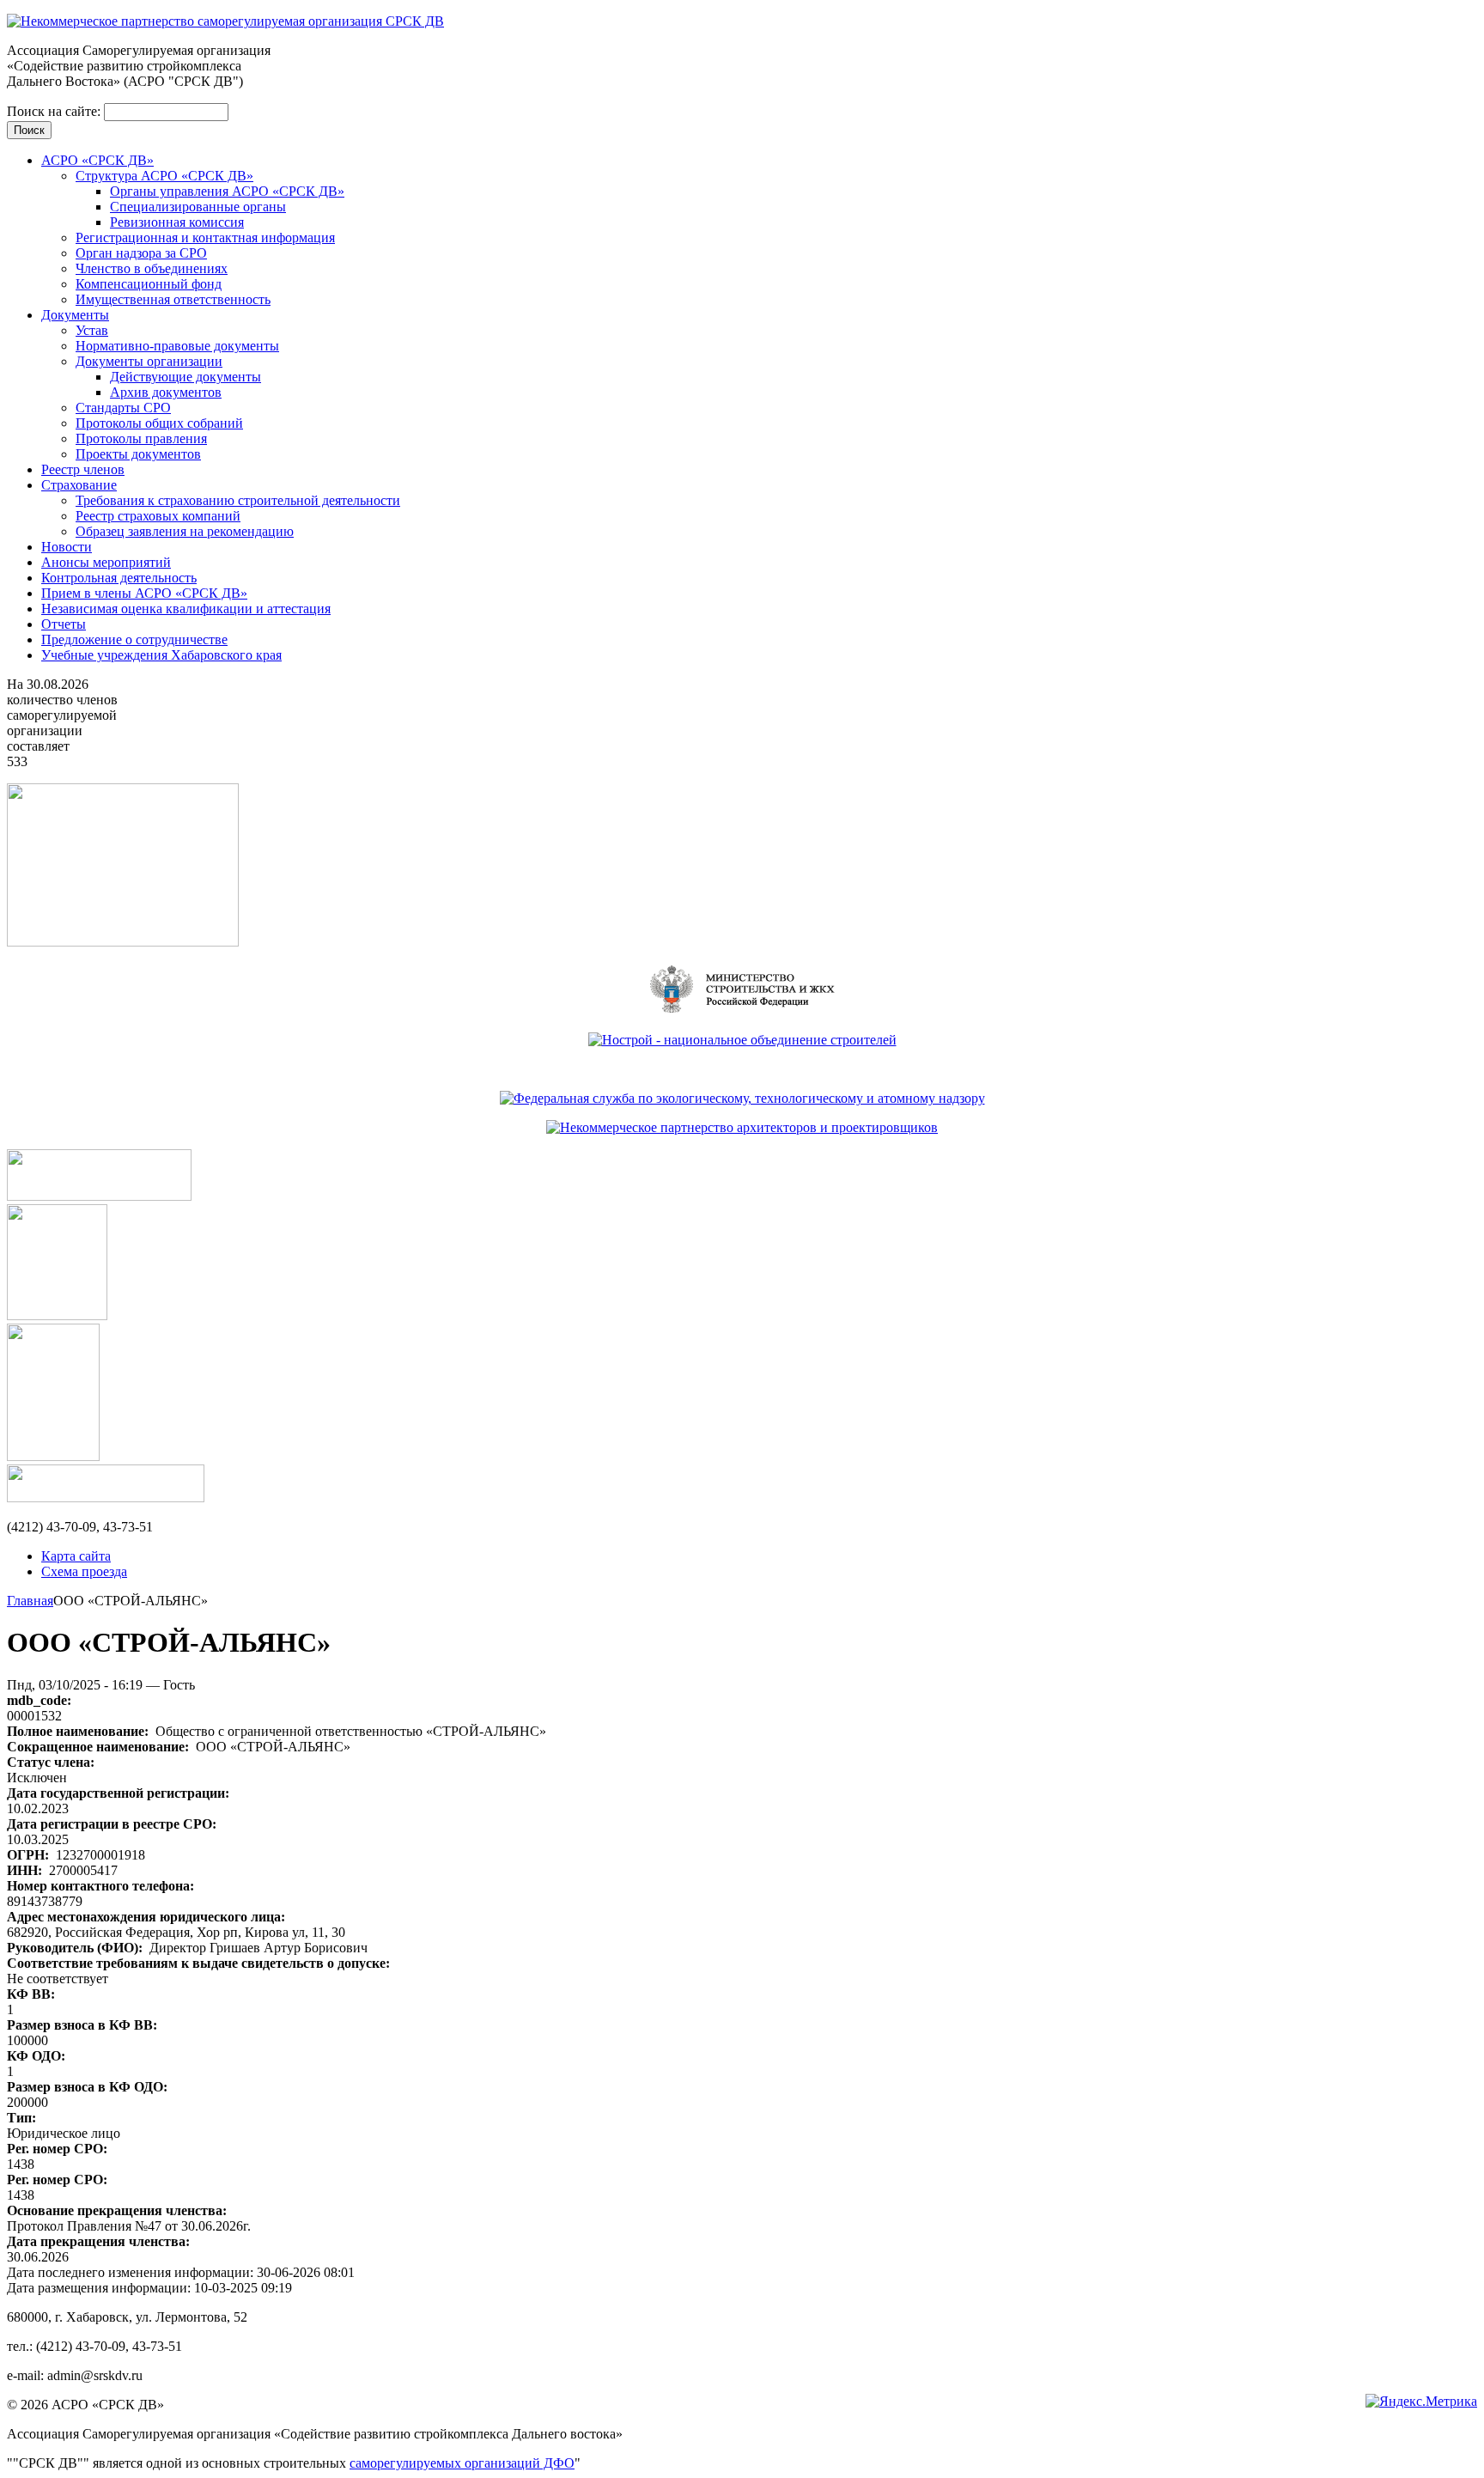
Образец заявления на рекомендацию (185, 531)
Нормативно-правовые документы (177, 346)
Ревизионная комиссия (177, 222)
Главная (30, 1601)
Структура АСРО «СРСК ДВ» (164, 176)
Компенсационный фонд (149, 284)
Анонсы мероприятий (106, 562)
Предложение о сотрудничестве (134, 639)
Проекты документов (138, 454)
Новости (67, 547)
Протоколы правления (141, 438)
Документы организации (149, 361)
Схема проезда (84, 1571)
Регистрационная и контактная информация (205, 237)
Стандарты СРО (123, 408)
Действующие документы (185, 377)
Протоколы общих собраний (159, 423)
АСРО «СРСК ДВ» (97, 160)
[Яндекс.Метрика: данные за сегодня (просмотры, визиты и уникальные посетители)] (1421, 2402)
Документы (75, 315)
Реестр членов (83, 469)
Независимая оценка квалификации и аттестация (186, 609)
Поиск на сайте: (55, 111)
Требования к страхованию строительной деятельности (238, 500)
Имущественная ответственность (173, 299)
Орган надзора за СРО (141, 253)
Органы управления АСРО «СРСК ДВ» (227, 191)
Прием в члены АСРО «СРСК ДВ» (144, 593)
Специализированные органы (198, 207)
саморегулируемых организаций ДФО (462, 2463)
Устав (92, 330)
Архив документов (166, 392)
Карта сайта (76, 1556)
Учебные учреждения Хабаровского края (161, 655)
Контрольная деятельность (119, 578)
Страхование (79, 485)
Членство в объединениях (152, 268)
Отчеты (64, 624)
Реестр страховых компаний (158, 516)
